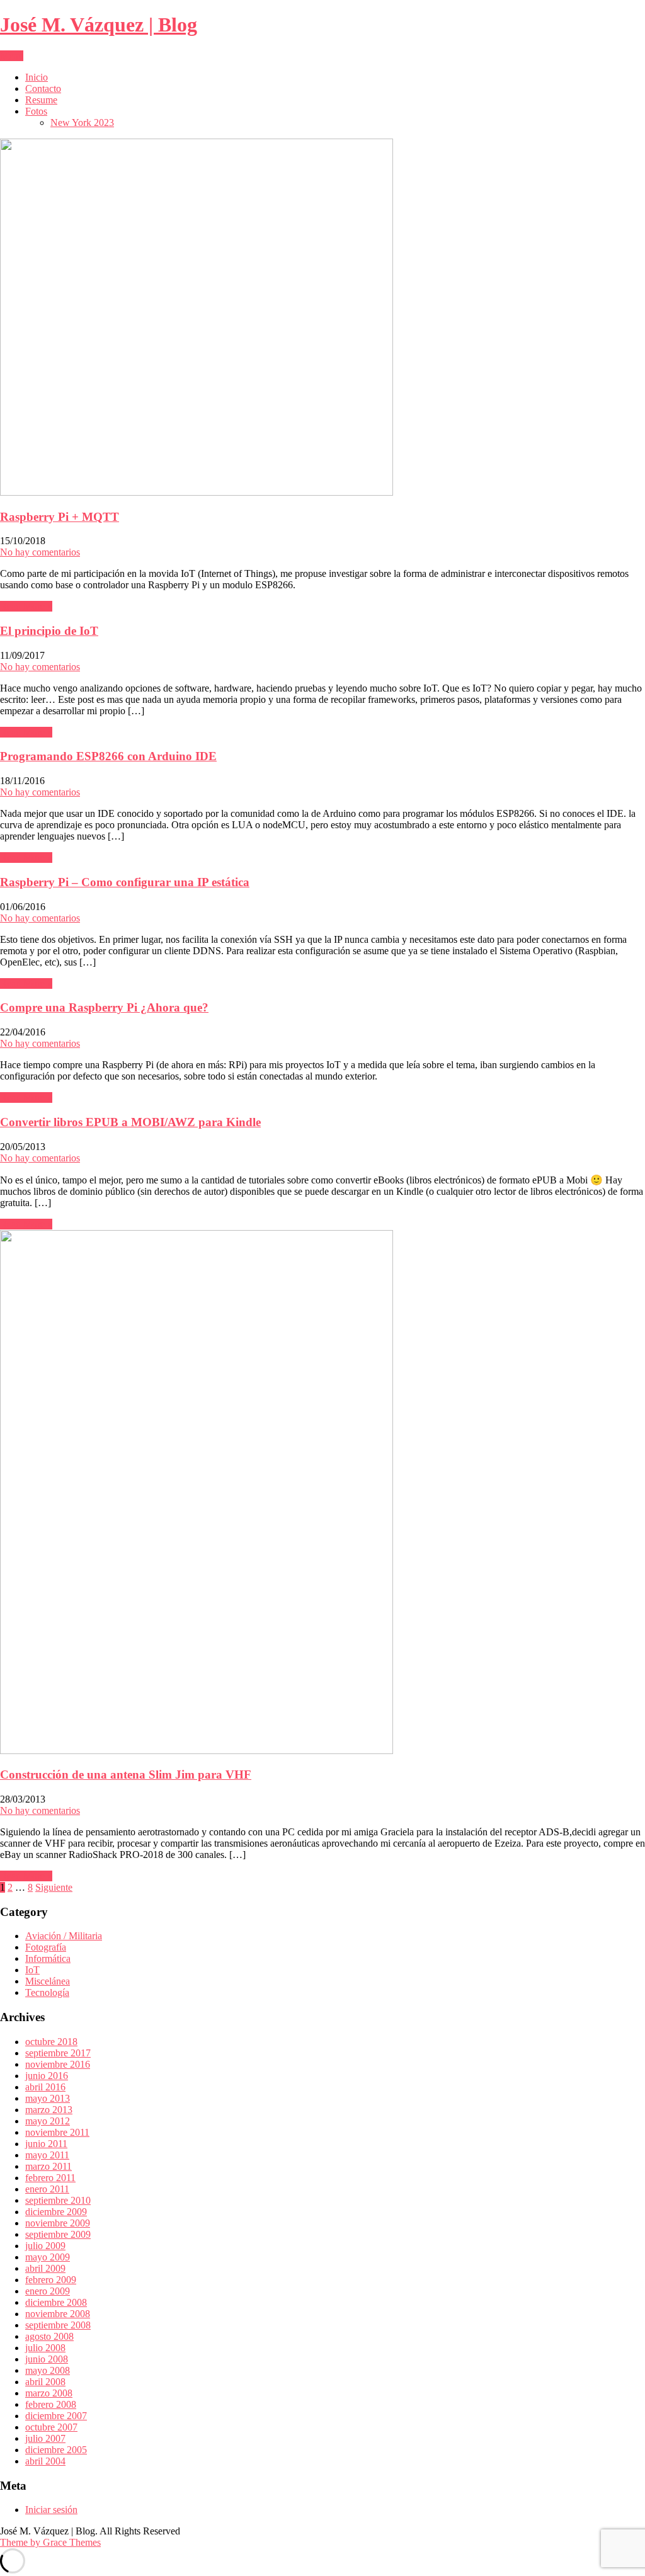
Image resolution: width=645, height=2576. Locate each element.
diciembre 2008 (56, 2302)
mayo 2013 (48, 2098)
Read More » (26, 606)
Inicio (37, 77)
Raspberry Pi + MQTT (60, 517)
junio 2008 (47, 2359)
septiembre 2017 (58, 2053)
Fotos (36, 111)
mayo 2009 (48, 2257)
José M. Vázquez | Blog (99, 25)
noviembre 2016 (58, 2064)
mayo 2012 (48, 2121)
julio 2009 (45, 2246)
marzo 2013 (49, 2110)
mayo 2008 (48, 2370)
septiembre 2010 (58, 2200)
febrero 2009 (51, 2280)
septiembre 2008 (58, 2325)
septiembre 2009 (58, 2234)
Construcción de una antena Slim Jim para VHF (126, 1775)
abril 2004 (45, 2461)
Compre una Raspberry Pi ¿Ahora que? (104, 1007)
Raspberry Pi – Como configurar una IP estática (125, 882)
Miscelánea (48, 1981)
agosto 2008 (49, 2336)
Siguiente (54, 1887)
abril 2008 (45, 2382)
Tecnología (47, 1992)
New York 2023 (82, 123)
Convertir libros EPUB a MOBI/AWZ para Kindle (130, 1122)
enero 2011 (47, 2189)
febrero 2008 (51, 2404)
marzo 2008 (49, 2393)
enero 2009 (48, 2291)
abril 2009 (45, 2268)
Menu (12, 56)
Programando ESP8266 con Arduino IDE (108, 756)
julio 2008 (45, 2348)
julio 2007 (45, 2438)
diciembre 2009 (56, 2212)
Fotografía (46, 1947)
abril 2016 (45, 2087)
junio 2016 (47, 2076)
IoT (32, 1970)
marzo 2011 (49, 2166)
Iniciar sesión (51, 2510)
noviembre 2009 (58, 2223)
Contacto (43, 88)
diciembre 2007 (56, 2416)
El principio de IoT (49, 631)
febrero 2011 (50, 2178)
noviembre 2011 (57, 2132)
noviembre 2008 (58, 2314)
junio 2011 (46, 2144)
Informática (48, 1958)
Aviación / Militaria (64, 1936)
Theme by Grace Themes (50, 2542)
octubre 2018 (51, 2042)
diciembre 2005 (56, 2450)
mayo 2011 (47, 2155)
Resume (41, 100)
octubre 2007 (51, 2427)
